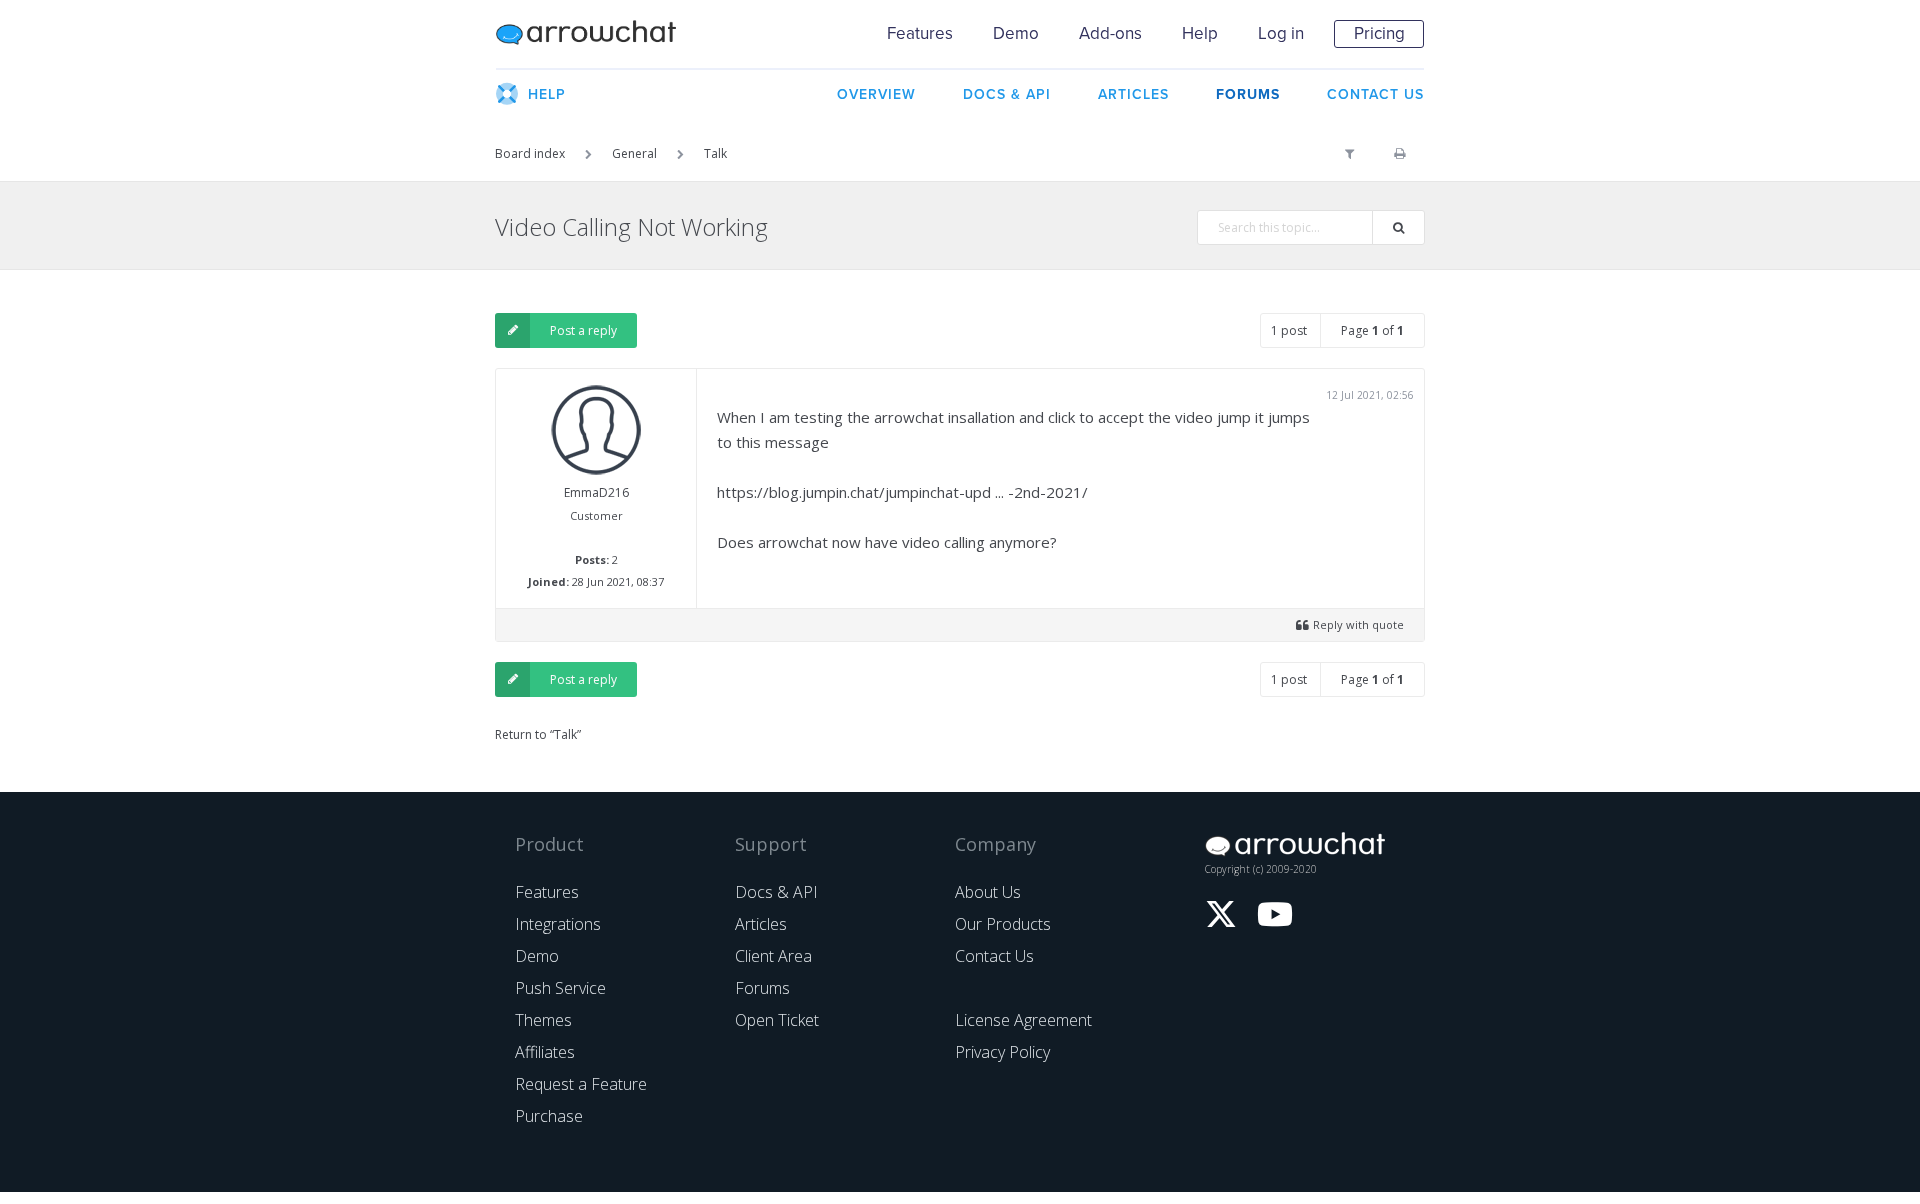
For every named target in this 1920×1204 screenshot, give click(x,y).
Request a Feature (581, 1084)
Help (1200, 33)
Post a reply (583, 330)
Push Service (560, 988)
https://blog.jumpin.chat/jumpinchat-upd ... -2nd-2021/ (902, 492)
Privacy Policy (1002, 1052)
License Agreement (1023, 1020)
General (634, 153)
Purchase (549, 1116)
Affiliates (545, 1052)
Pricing (1379, 33)
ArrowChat (599, 34)
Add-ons (1110, 33)
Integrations (558, 924)
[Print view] (1399, 154)
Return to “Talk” (538, 734)
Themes (543, 1020)
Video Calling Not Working (631, 226)
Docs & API (776, 892)
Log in (1281, 33)
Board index (530, 153)
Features (920, 33)
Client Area (773, 956)
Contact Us (994, 956)
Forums (762, 988)
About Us (988, 892)
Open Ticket (777, 1020)
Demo (1016, 33)
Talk (715, 153)
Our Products (1003, 924)
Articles (761, 924)
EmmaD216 (596, 492)
